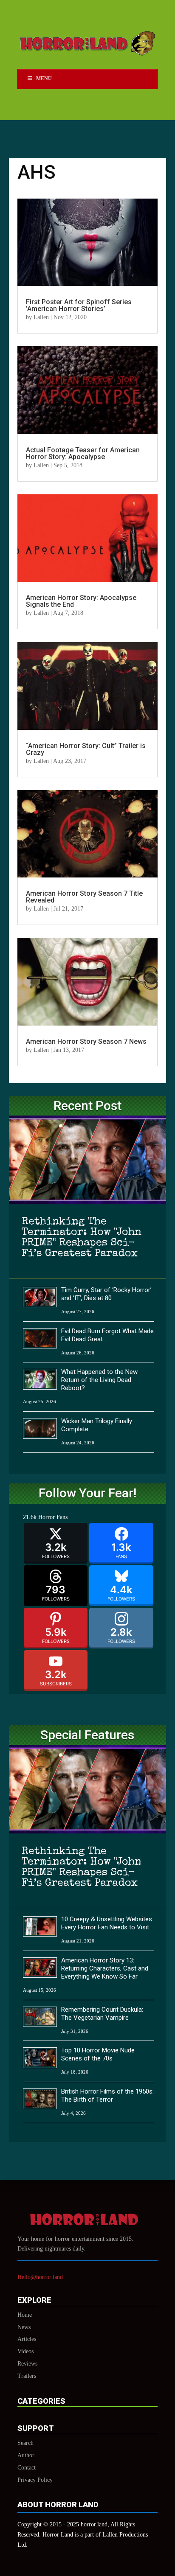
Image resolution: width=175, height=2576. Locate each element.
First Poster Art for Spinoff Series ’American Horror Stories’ (79, 305)
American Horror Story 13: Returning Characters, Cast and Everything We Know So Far (105, 1968)
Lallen (41, 317)
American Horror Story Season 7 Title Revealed (84, 897)
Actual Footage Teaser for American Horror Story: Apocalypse (83, 453)
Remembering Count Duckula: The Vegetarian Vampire (102, 2014)
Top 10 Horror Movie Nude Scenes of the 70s (98, 2054)
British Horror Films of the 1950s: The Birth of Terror (107, 2095)
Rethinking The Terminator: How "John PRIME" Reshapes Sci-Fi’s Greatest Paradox (82, 1238)
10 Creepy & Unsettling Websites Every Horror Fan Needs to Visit (107, 1923)
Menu (44, 78)
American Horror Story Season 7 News (86, 1041)
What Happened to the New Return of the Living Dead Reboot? (99, 1380)
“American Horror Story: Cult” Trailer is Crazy (86, 749)
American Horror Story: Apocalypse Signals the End (81, 601)
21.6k (30, 1517)
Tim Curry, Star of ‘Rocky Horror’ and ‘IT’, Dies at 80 (106, 1294)
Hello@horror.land (40, 2277)
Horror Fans (53, 1517)
